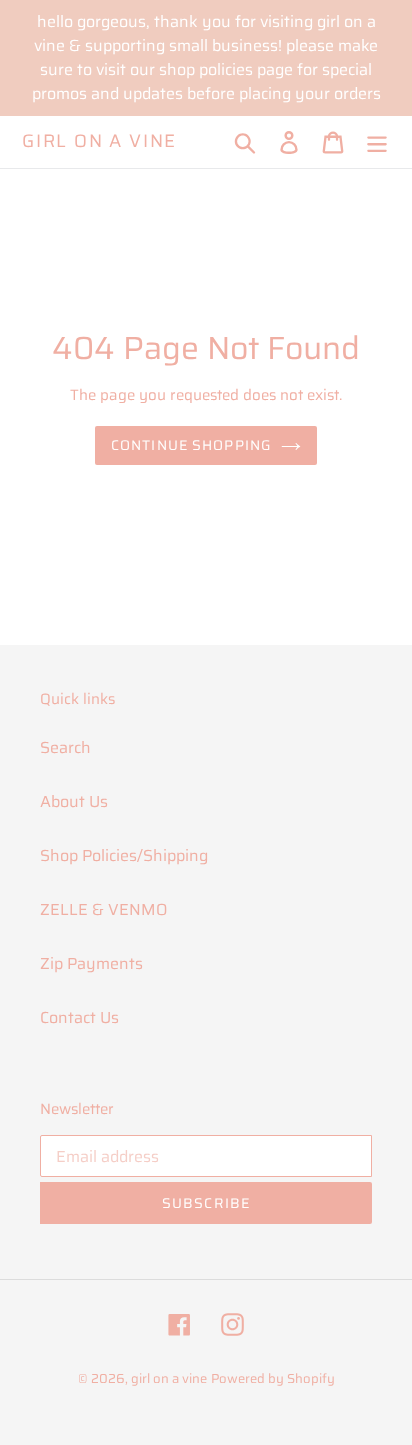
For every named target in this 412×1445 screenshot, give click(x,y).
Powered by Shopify (273, 1378)
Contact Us (79, 1017)
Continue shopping (191, 445)
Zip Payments (91, 963)
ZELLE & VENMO (103, 909)
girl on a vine (99, 142)
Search (65, 747)
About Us (74, 801)
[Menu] (377, 142)
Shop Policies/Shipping (124, 855)
